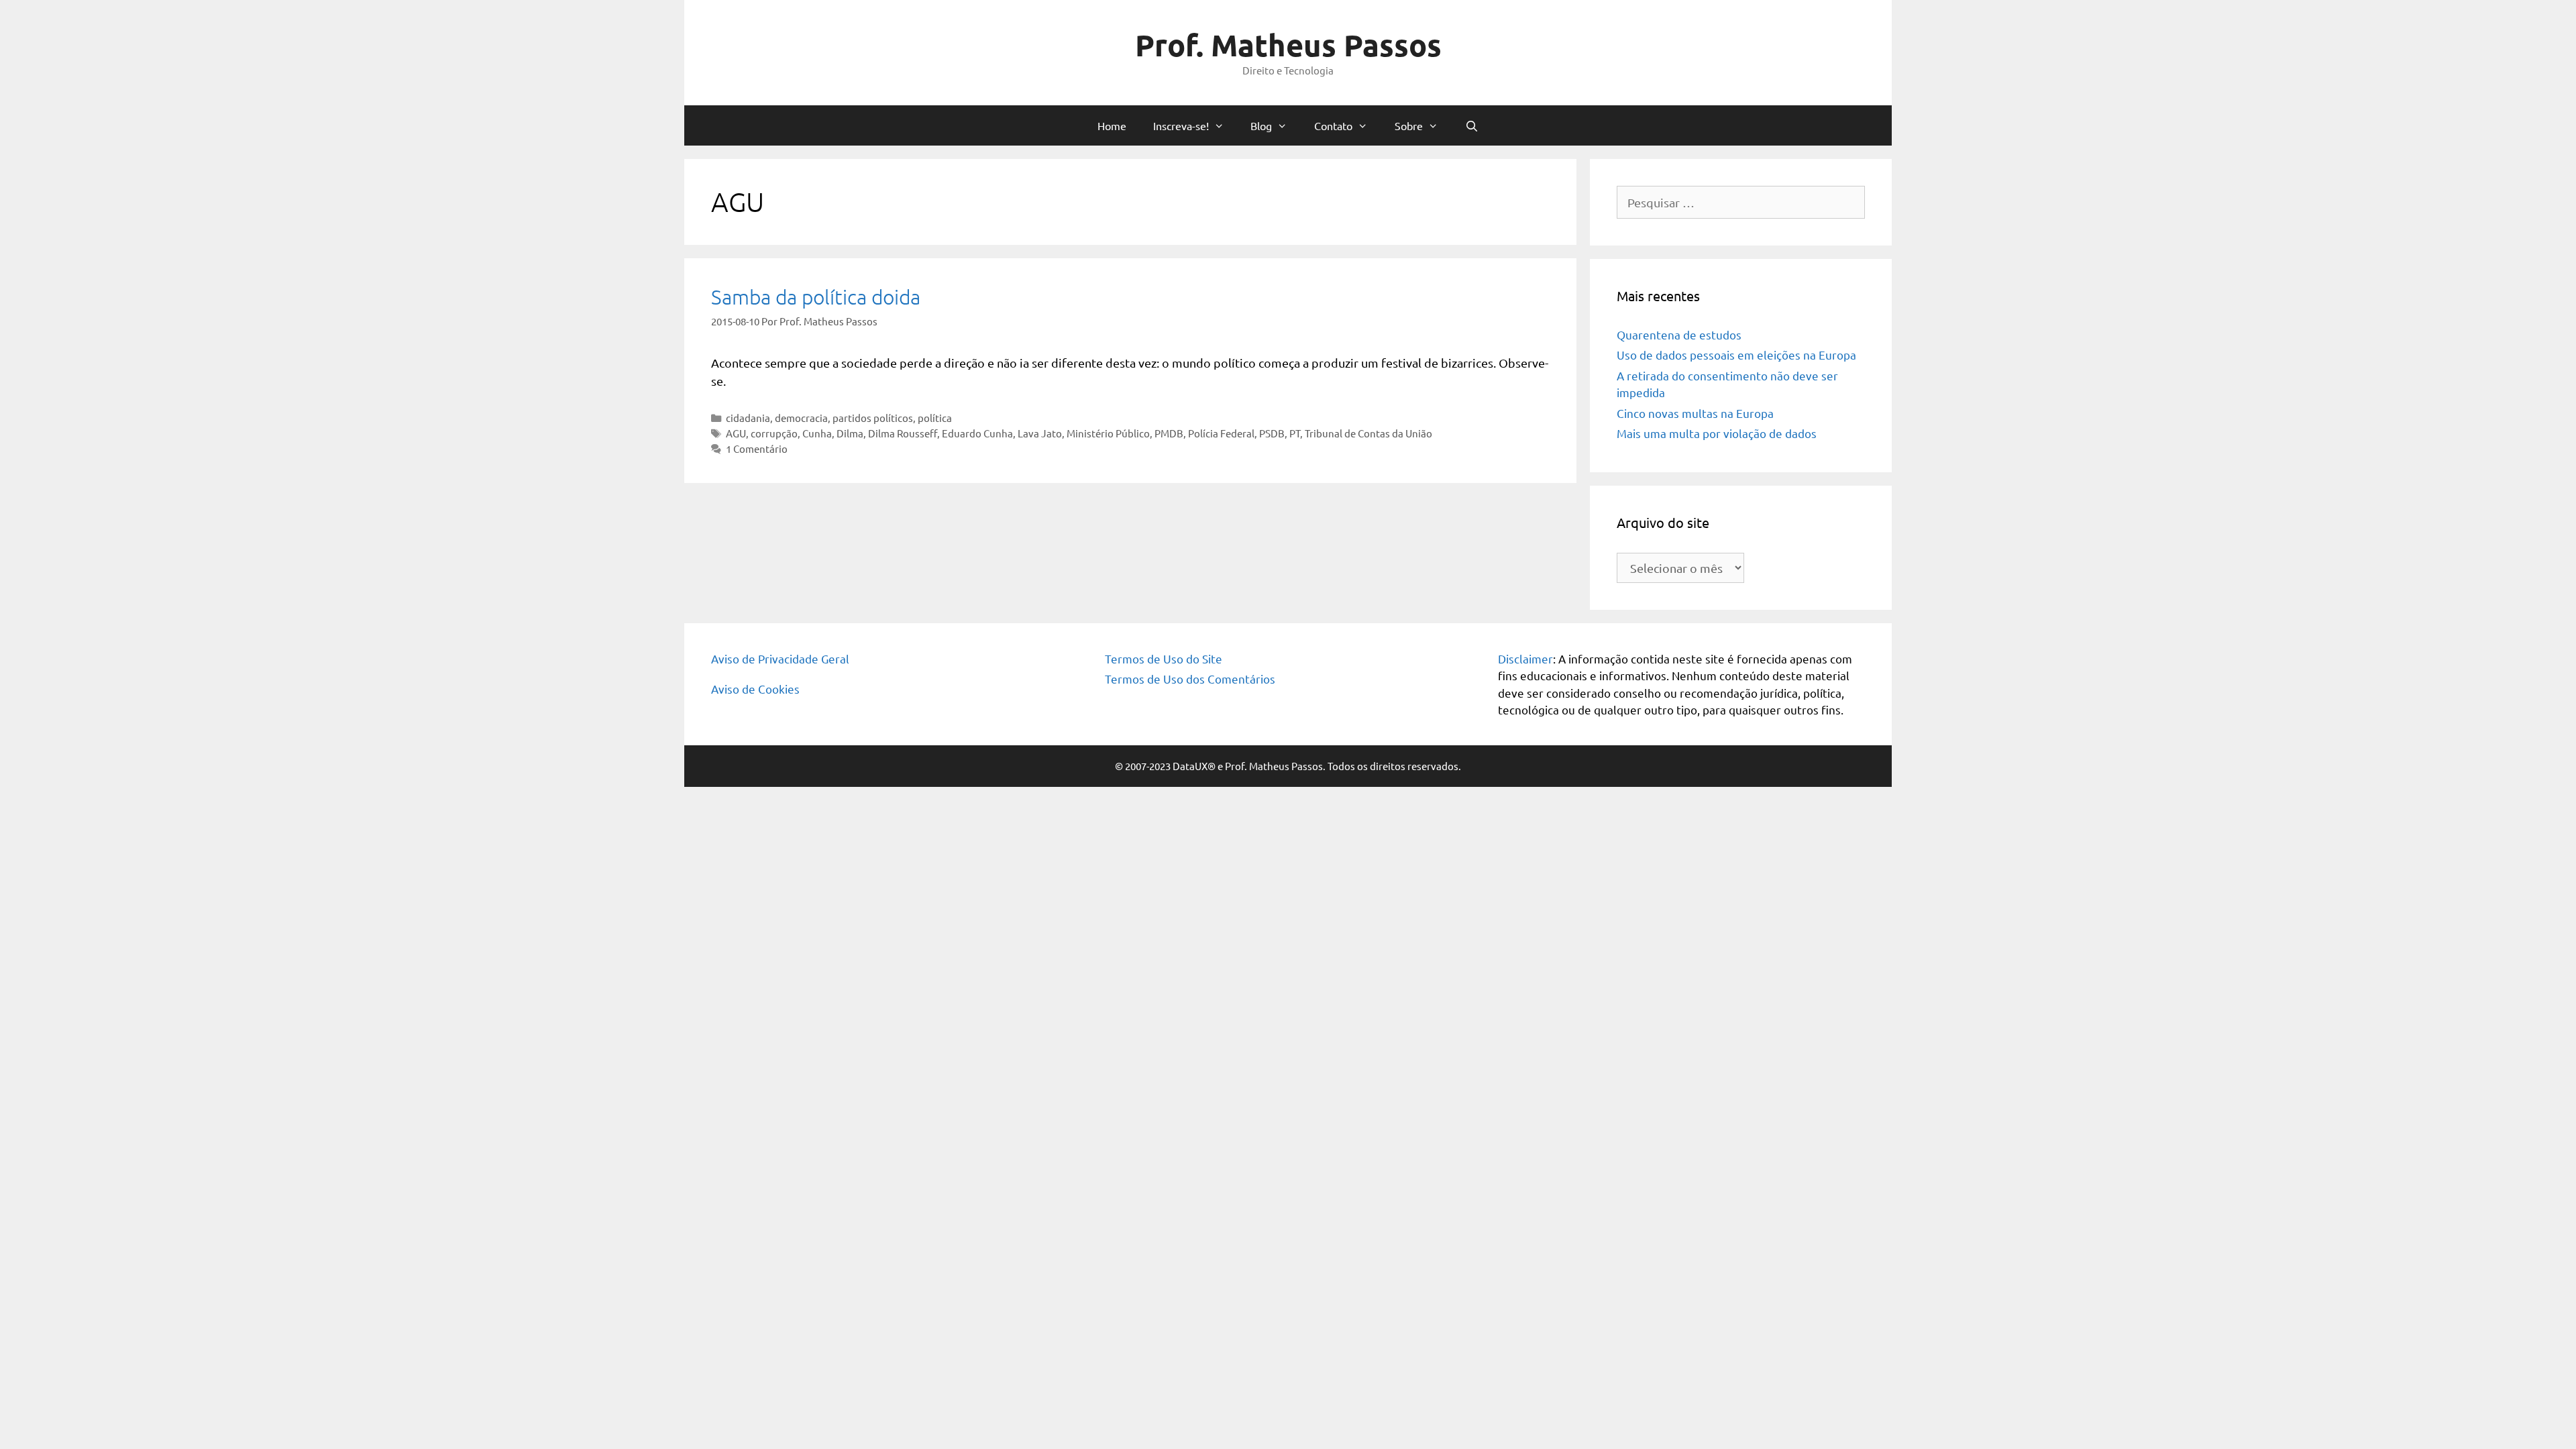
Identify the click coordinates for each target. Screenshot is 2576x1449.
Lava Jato (1040, 433)
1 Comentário (757, 448)
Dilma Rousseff (903, 433)
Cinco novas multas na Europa (1695, 413)
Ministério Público (1108, 433)
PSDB (1272, 433)
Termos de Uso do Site (1164, 658)
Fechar (1919, 15)
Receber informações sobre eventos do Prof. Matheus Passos (799, 243)
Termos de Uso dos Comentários (1190, 679)
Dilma (850, 433)
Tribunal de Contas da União (1368, 433)
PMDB (1169, 433)
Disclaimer (1525, 658)
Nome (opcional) (700, 134)
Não (721, 259)
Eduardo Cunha (977, 433)
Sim (681, 259)
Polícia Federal (1221, 433)
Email (675, 189)
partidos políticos (873, 418)
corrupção (774, 433)
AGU (736, 433)
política (935, 418)
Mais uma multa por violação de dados (1717, 433)
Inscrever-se (1288, 312)
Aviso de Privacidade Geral (780, 658)
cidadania (748, 418)
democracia (801, 418)
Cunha (817, 433)
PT (1295, 433)
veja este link (1007, 73)
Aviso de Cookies (755, 689)
